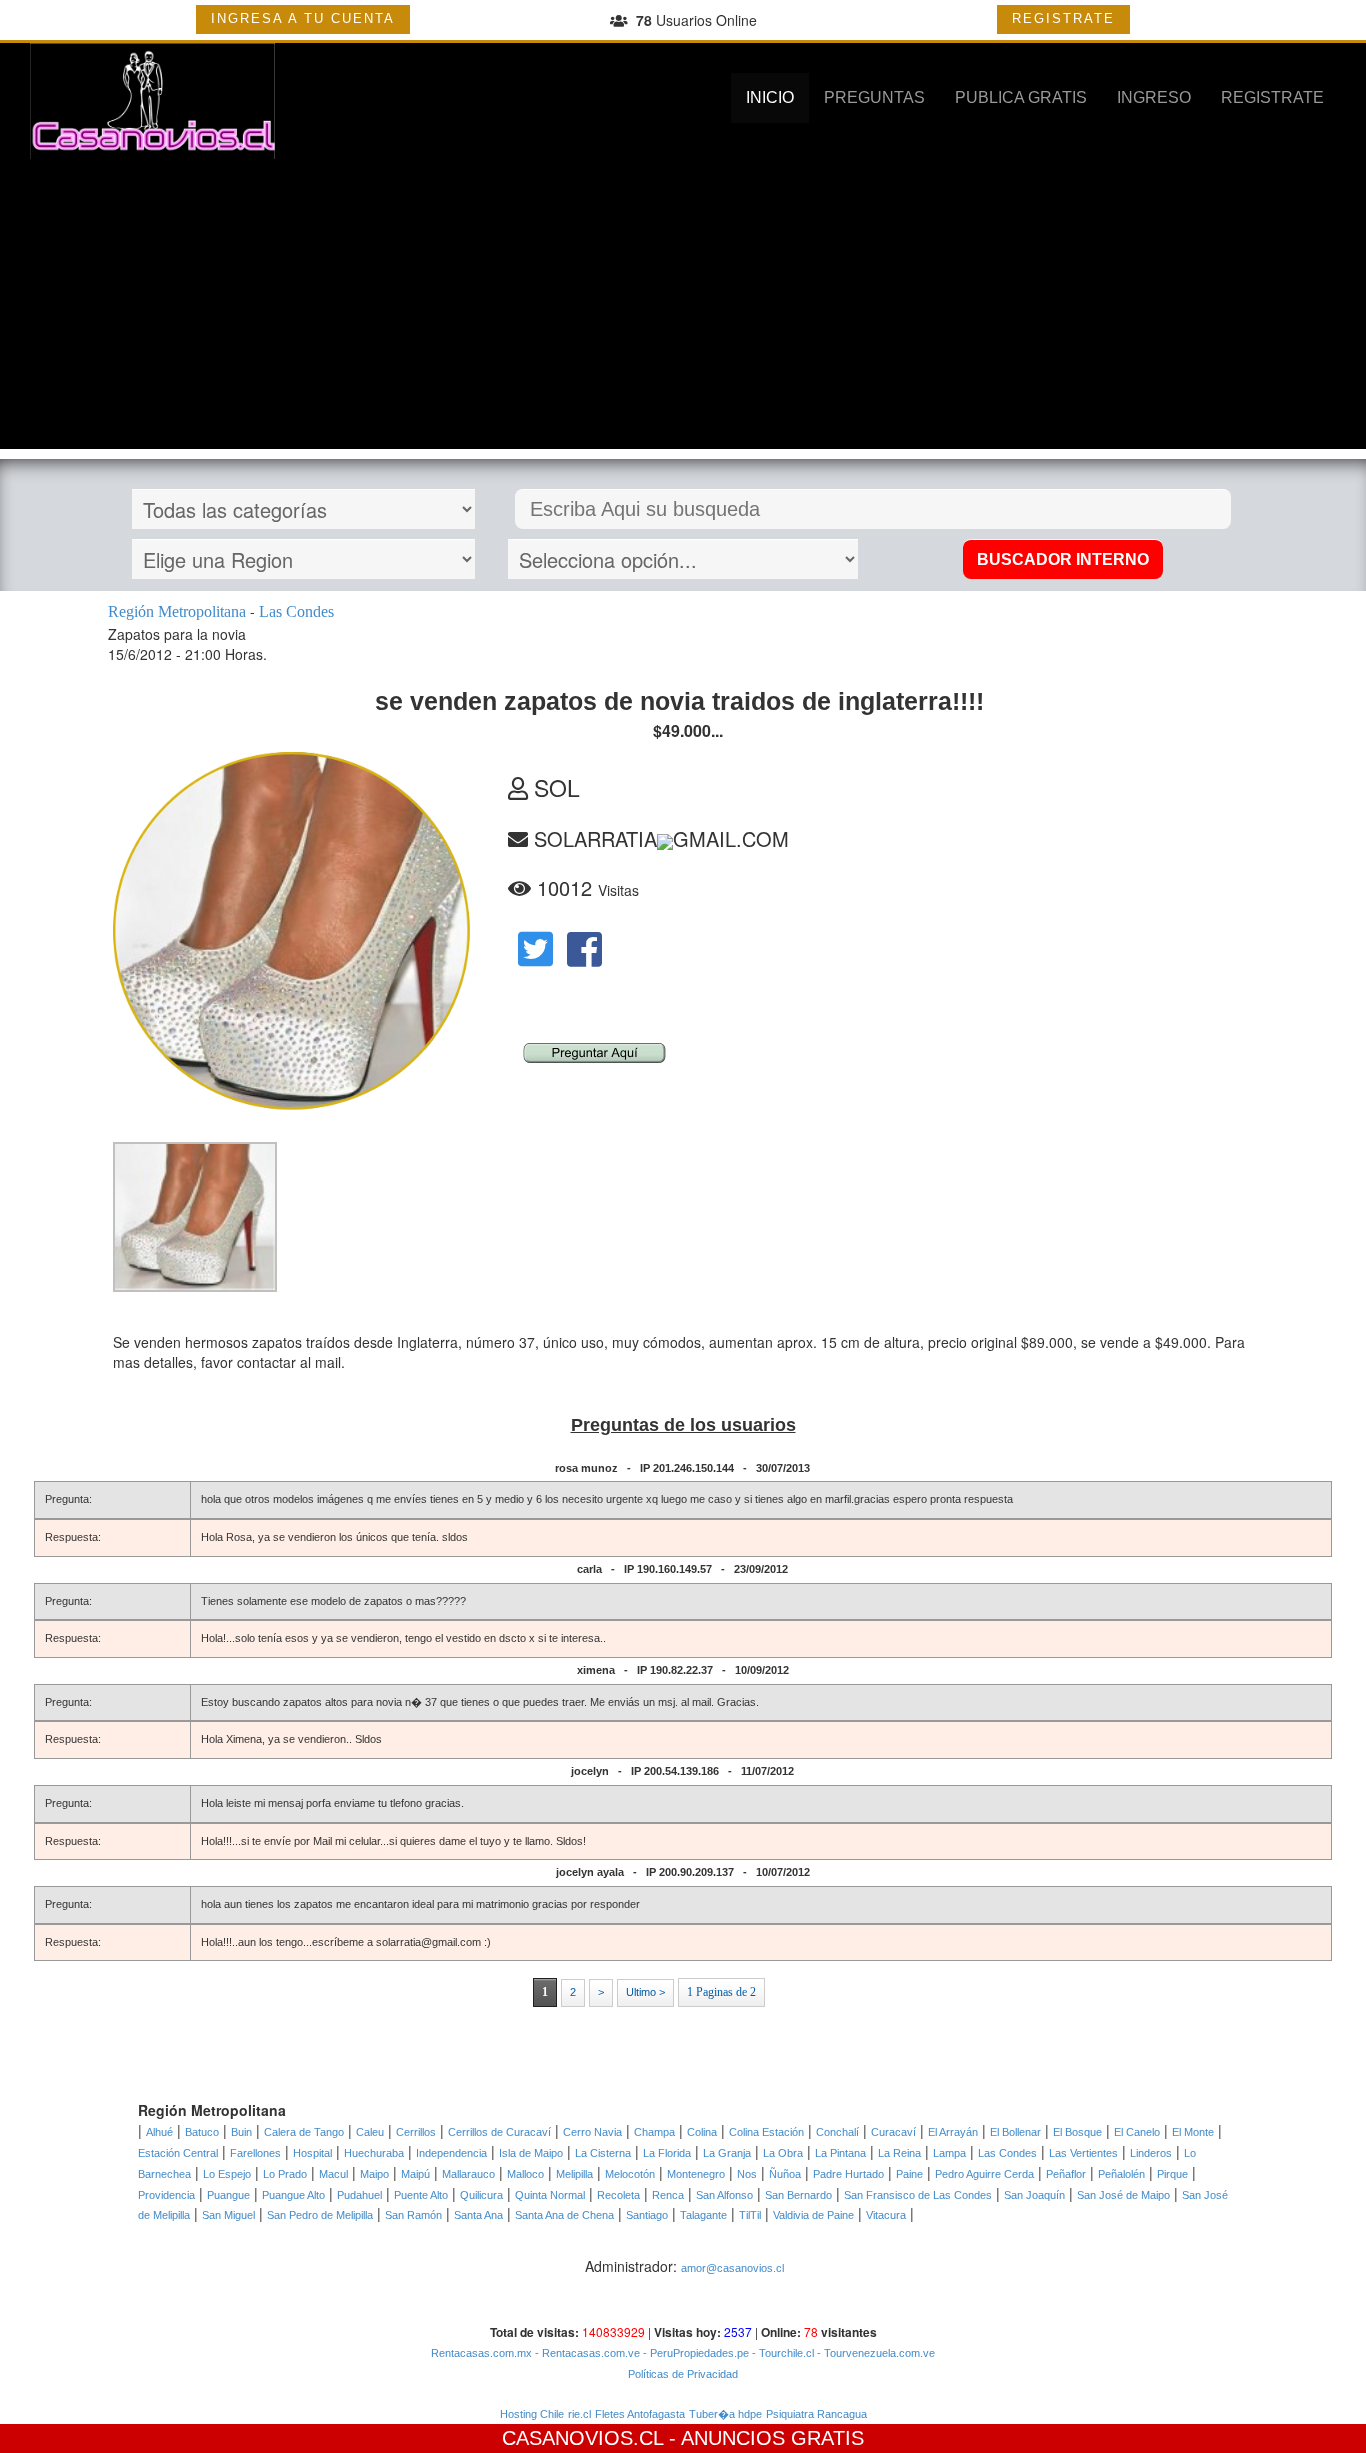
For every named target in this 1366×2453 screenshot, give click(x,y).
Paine (909, 2174)
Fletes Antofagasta (640, 2414)
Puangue (228, 2195)
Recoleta (618, 2195)
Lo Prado (285, 2174)
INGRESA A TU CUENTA (303, 18)
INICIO (770, 97)
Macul (333, 2174)
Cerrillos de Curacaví (499, 2132)
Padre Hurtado (848, 2174)
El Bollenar (1015, 2132)
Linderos (1151, 2153)
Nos (747, 2174)
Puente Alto (421, 2195)
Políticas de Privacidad (683, 2374)
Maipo (374, 2174)
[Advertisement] (683, 309)
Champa (654, 2132)
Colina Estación (766, 2132)
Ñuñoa (785, 2174)
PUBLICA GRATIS (1021, 97)
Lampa (949, 2153)
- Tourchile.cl (781, 2353)
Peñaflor (1066, 2174)
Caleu (370, 2132)
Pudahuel (359, 2195)
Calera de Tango (304, 2132)
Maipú (415, 2174)
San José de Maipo (1123, 2195)
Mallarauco (468, 2174)
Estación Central (178, 2153)
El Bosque (1077, 2132)
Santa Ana (478, 2215)
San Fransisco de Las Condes (918, 2195)
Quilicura (481, 2195)
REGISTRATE (1063, 18)
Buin (241, 2132)
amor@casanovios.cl (732, 2268)
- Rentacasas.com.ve (586, 2353)
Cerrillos (416, 2132)
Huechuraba (374, 2153)
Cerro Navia (592, 2132)
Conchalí (837, 2132)
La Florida (667, 2153)
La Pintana (840, 2153)
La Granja (727, 2153)
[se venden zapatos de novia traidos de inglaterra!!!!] (195, 1216)
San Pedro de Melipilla (320, 2215)
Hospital (312, 2153)
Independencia (451, 2153)
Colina (702, 2132)
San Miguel (228, 2215)
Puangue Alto (293, 2195)
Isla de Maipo (531, 2153)
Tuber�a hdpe (725, 2414)
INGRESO (1154, 97)
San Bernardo (798, 2195)
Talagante (703, 2215)
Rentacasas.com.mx (481, 2353)
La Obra (783, 2153)
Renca (668, 2195)
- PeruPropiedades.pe (694, 2353)
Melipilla (574, 2174)
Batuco (202, 2132)
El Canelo (1137, 2132)
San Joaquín (1034, 2195)
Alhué (159, 2132)
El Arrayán (953, 2132)
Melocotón (630, 2174)
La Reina (899, 2153)
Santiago (647, 2215)
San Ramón (413, 2215)
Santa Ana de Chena (564, 2215)
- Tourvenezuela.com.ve (874, 2353)
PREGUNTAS (874, 97)
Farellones (255, 2153)
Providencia (166, 2195)
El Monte (1193, 2132)
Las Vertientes (1083, 2153)
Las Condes (1007, 2153)
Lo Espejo (227, 2174)
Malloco (525, 2174)
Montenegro (696, 2174)
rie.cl (579, 2414)
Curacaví (893, 2132)
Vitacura (886, 2215)
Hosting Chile (532, 2414)
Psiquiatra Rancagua (816, 2414)
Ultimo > (645, 1992)
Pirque (1172, 2174)
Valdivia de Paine (813, 2215)
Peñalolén (1121, 2174)
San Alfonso (724, 2195)
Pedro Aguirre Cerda (984, 2174)
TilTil (750, 2215)
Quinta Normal (550, 2195)
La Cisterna (603, 2153)
